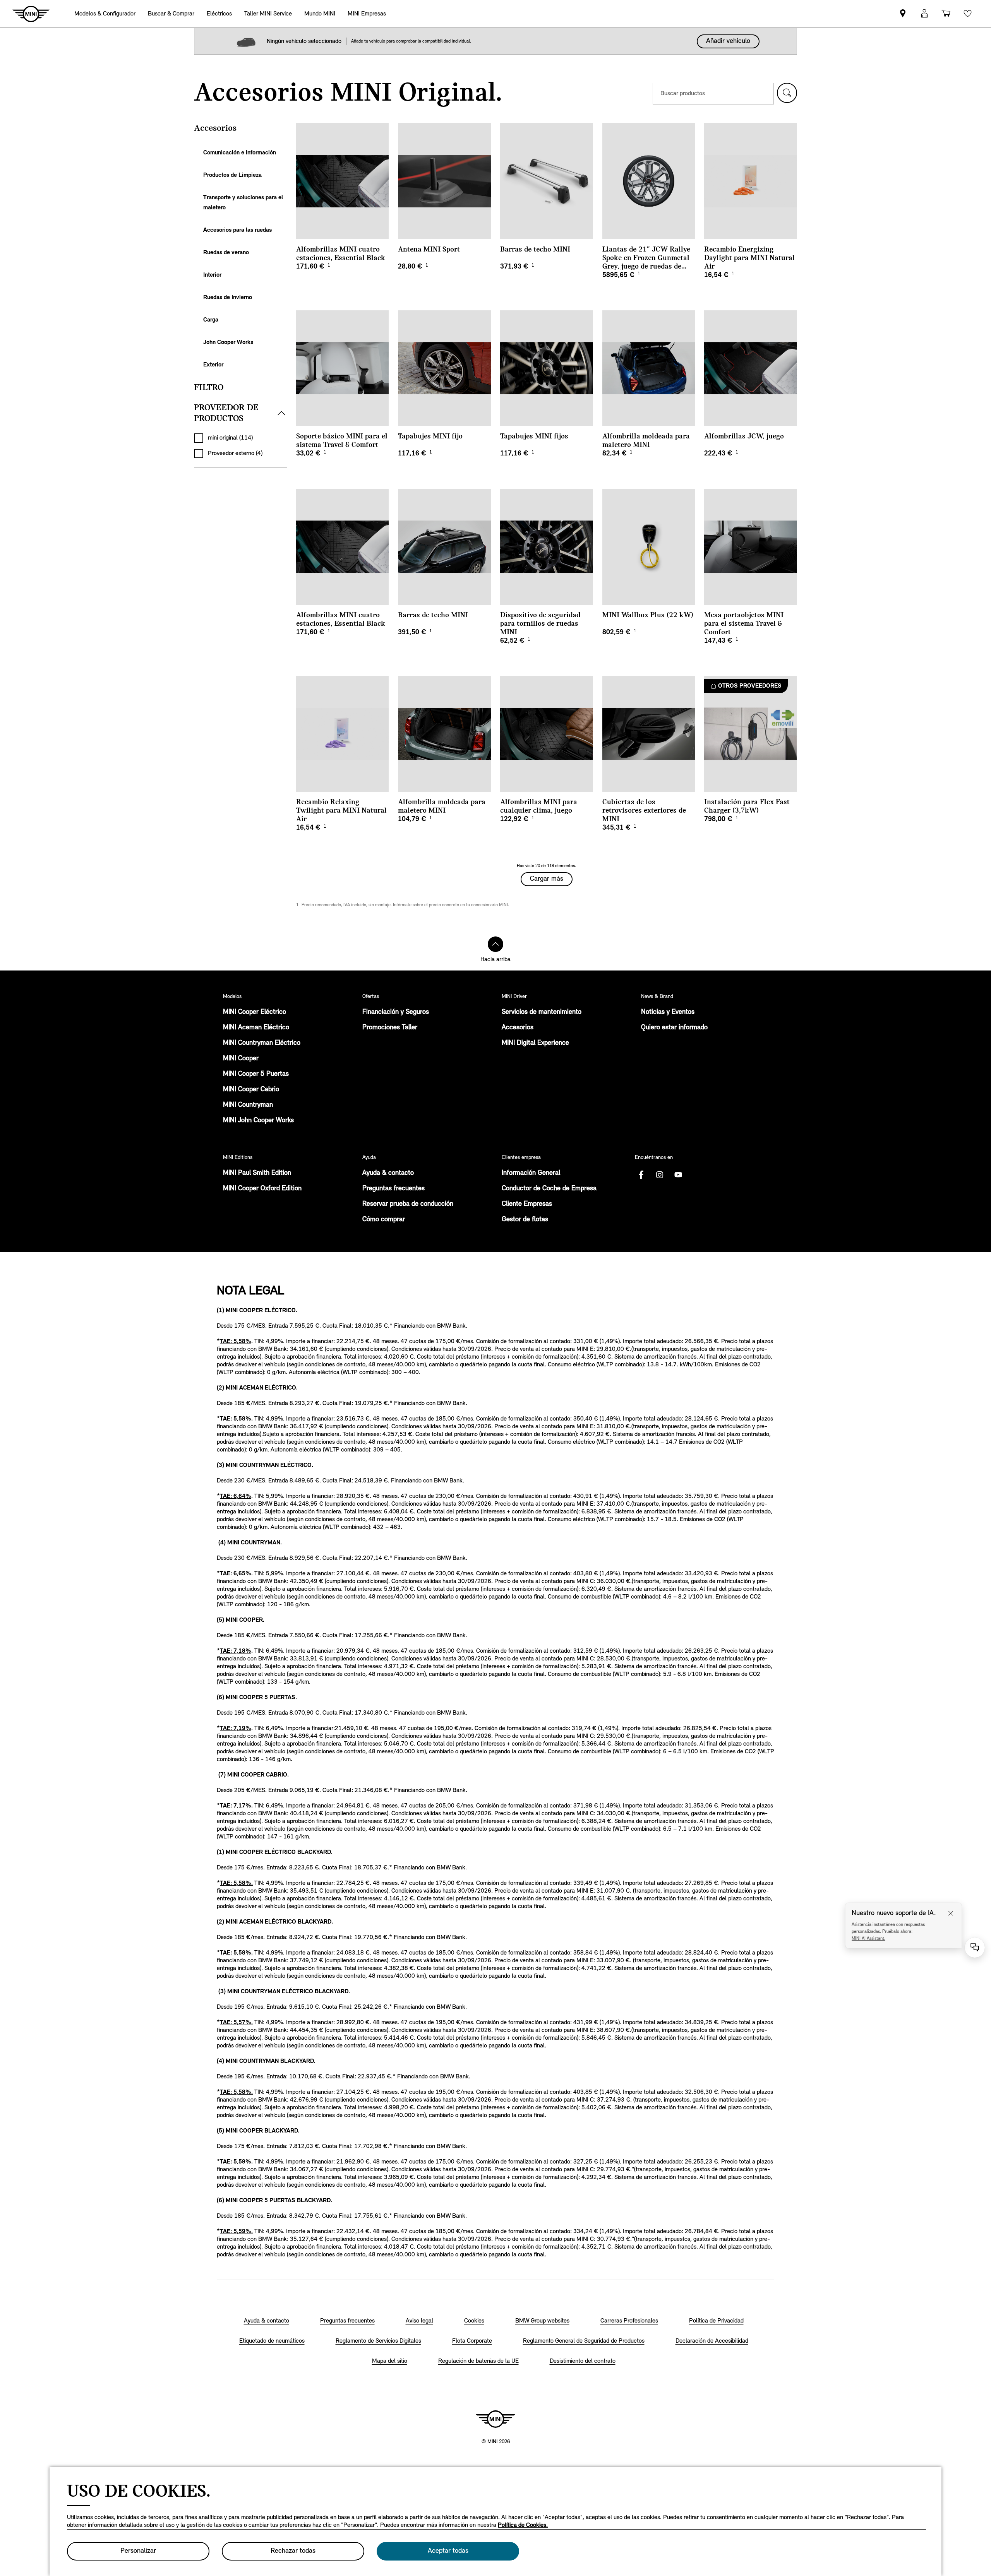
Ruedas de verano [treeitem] (226, 253)
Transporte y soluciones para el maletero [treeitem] (243, 203)
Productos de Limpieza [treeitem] (232, 175)
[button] (787, 93)
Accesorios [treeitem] (215, 128)
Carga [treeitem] (211, 320)
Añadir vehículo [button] (728, 41)
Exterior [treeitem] (213, 365)
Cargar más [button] (547, 879)
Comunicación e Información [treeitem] (240, 153)
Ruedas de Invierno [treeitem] (228, 298)
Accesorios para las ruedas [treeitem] (237, 230)
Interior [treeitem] (212, 275)
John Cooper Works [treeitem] (228, 342)
